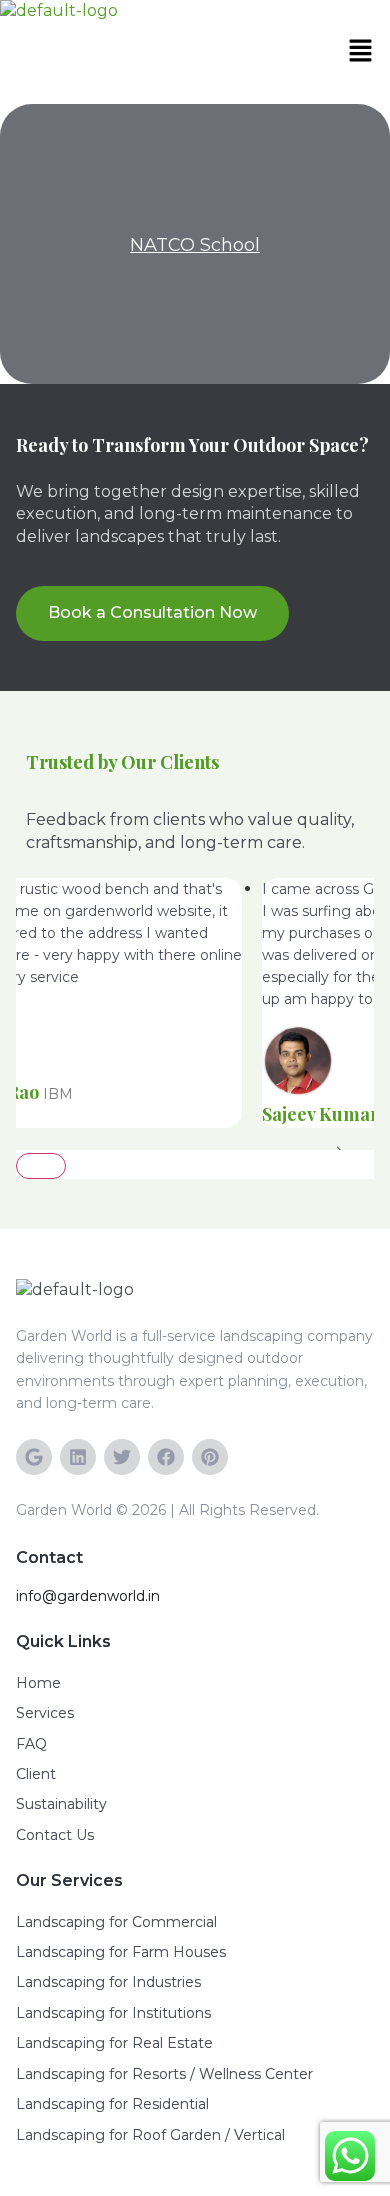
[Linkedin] (78, 1457)
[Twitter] (122, 1457)
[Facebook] (166, 1457)
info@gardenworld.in (88, 1596)
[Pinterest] (210, 1457)
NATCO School (195, 245)
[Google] (34, 1457)
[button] (365, 52)
